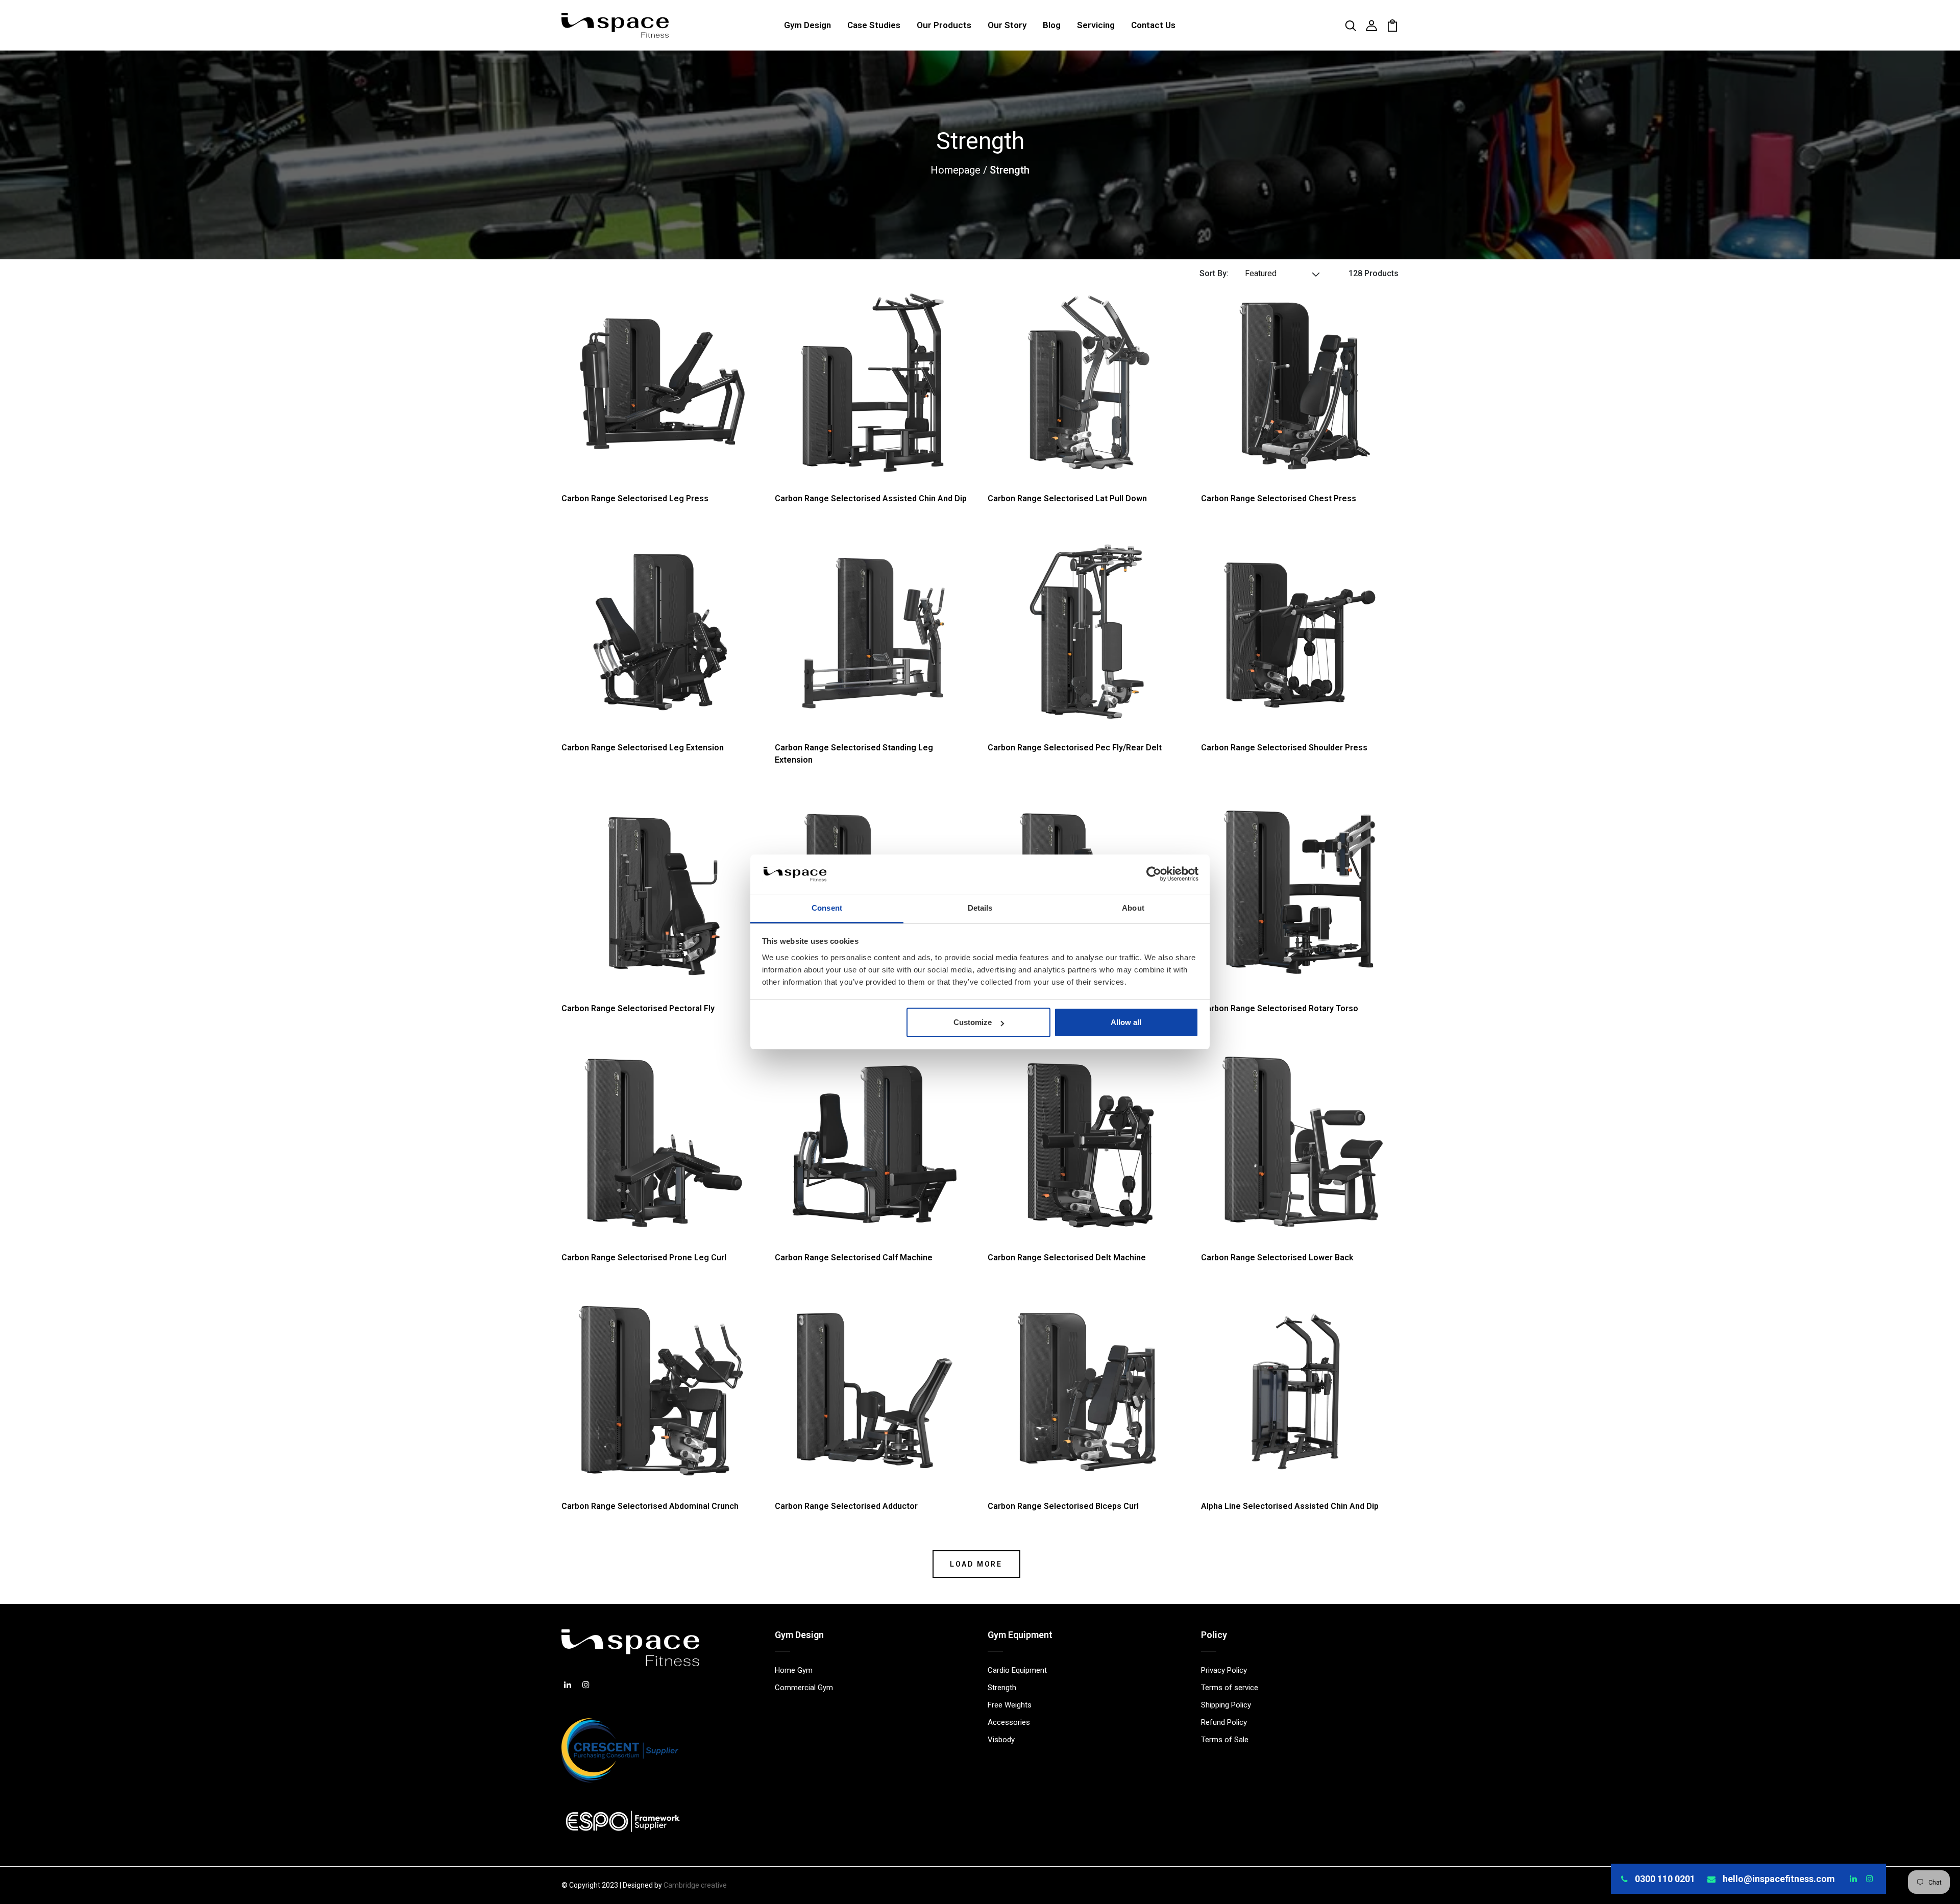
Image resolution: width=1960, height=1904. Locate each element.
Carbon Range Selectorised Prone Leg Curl (644, 1258)
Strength (1002, 1688)
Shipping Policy (1226, 1705)
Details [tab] (980, 908)
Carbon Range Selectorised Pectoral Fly (638, 1008)
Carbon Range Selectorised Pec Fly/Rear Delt (1075, 748)
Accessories (1009, 1722)
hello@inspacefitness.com (1779, 1879)
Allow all (1126, 1022)
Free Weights (1010, 1705)
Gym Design (807, 25)
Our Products (944, 25)
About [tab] (1133, 908)
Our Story (1007, 25)
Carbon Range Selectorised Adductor (846, 1506)
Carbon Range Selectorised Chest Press (1279, 498)
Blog (1052, 25)
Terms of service (1230, 1688)
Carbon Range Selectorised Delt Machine (1067, 1258)
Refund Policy (1224, 1722)
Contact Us (1153, 25)
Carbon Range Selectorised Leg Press (635, 498)
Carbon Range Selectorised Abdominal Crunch (650, 1506)
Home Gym (794, 1670)
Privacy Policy (1224, 1670)
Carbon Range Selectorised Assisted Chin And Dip (871, 498)
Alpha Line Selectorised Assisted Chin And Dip (1290, 1506)
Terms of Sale (1225, 1740)
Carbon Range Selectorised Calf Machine (854, 1258)
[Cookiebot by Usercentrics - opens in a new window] (1154, 874)
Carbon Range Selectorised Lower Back (1277, 1258)
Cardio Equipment (1017, 1670)
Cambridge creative (695, 1885)
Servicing (1096, 25)
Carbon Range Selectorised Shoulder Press (1284, 748)
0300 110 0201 (1665, 1879)
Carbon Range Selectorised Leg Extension (643, 748)
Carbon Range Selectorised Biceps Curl (1063, 1506)
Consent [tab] (827, 908)
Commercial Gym (804, 1688)
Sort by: (1214, 273)
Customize (973, 1022)
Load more (976, 1564)
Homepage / (960, 170)
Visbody (1001, 1740)
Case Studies (874, 25)
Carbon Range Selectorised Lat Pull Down (1067, 498)
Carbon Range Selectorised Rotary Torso (1280, 1008)
